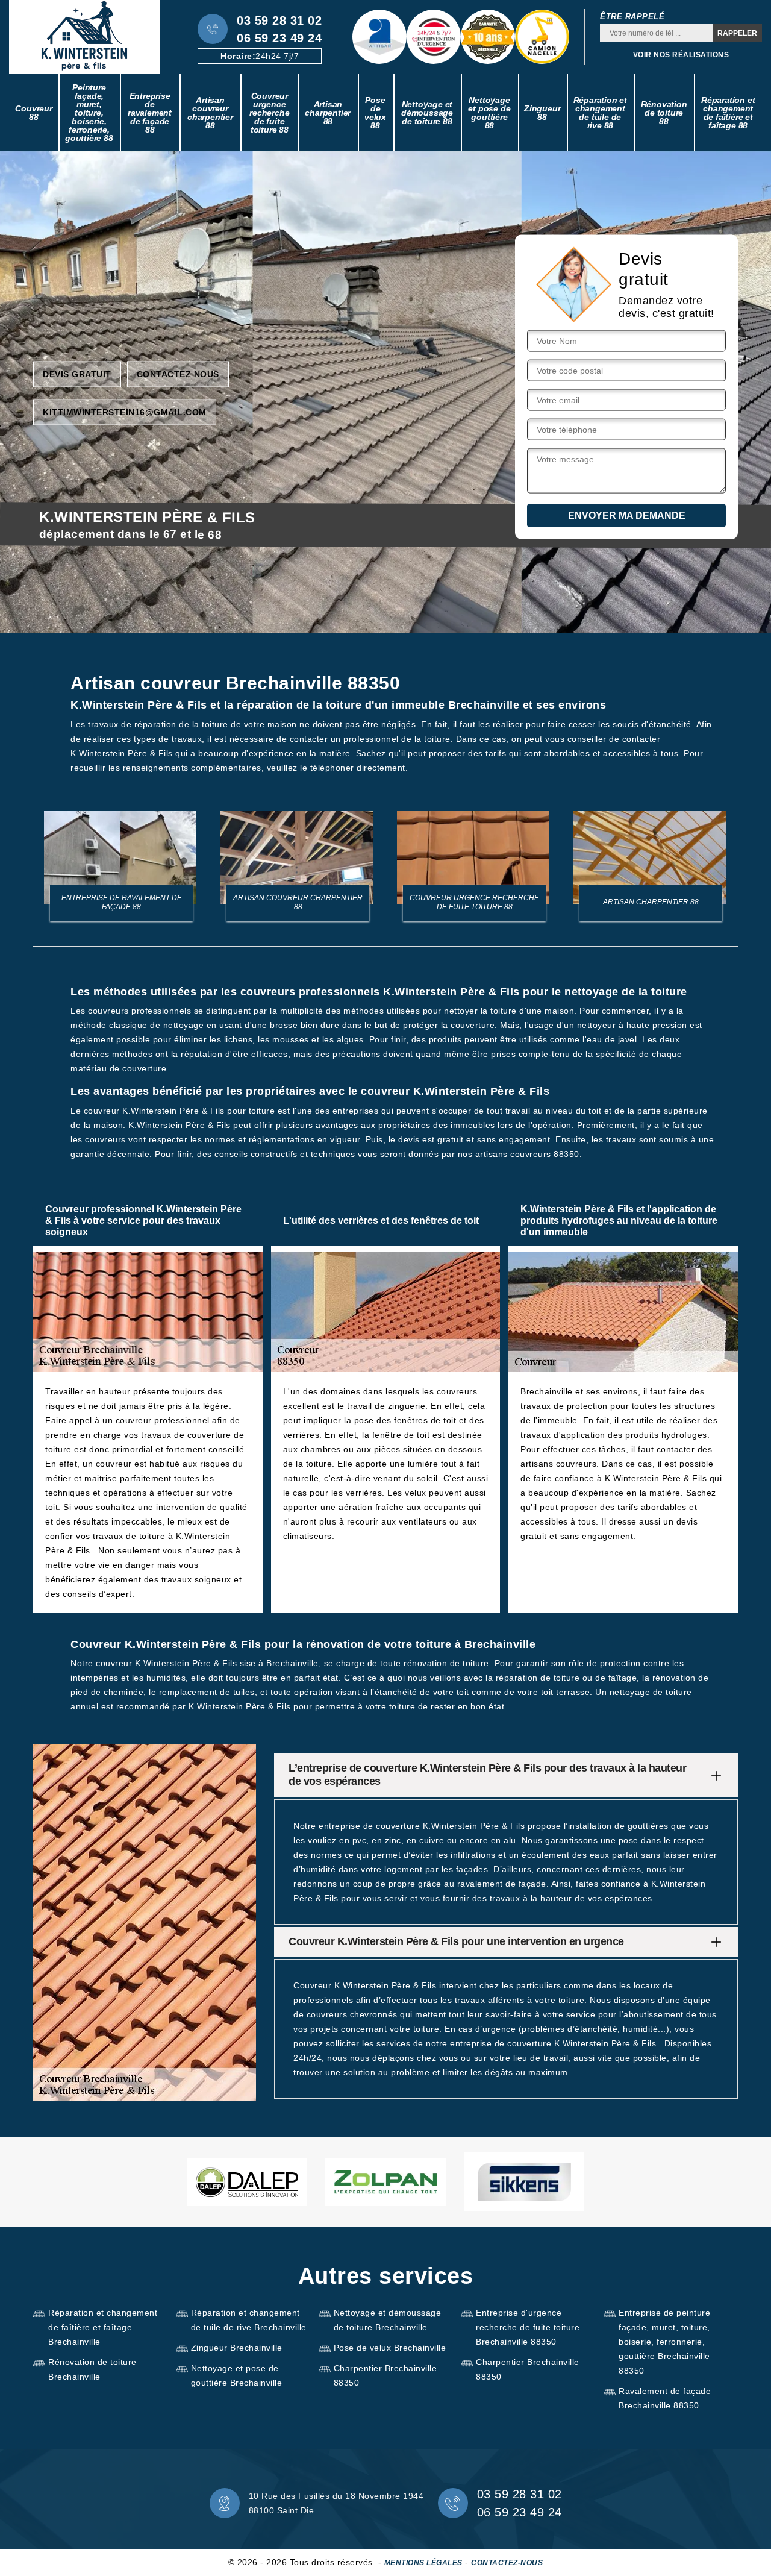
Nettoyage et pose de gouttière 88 (489, 113)
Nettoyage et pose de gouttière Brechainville (237, 2375)
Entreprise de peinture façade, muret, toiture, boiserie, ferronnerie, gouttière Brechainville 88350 (664, 2342)
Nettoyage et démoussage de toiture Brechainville (388, 2320)
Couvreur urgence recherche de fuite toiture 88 (269, 113)
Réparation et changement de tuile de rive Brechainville (249, 2320)
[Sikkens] (524, 2182)
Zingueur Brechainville (237, 2348)
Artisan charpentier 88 (328, 113)
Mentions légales (423, 2563)
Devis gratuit (77, 374)
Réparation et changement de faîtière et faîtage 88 (728, 113)
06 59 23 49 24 (279, 38)
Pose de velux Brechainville (390, 2348)
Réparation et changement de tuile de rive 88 (600, 113)
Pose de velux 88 (375, 113)
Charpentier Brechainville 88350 (385, 2375)
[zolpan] (385, 2182)
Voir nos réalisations (681, 55)
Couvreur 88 (33, 113)
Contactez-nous (507, 2563)
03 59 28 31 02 (279, 20)
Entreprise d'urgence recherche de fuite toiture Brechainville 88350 (528, 2327)
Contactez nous (178, 374)
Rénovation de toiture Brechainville (92, 2369)
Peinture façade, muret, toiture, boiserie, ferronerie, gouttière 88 (89, 113)
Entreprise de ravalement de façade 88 (150, 113)
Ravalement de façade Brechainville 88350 (665, 2398)
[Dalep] (247, 2182)
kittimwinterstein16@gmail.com (125, 412)
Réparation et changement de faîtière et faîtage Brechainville (103, 2327)
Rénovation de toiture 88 (664, 113)
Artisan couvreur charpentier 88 (210, 113)
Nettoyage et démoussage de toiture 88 (427, 113)
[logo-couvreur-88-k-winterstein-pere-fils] (84, 37)
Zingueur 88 (542, 113)
